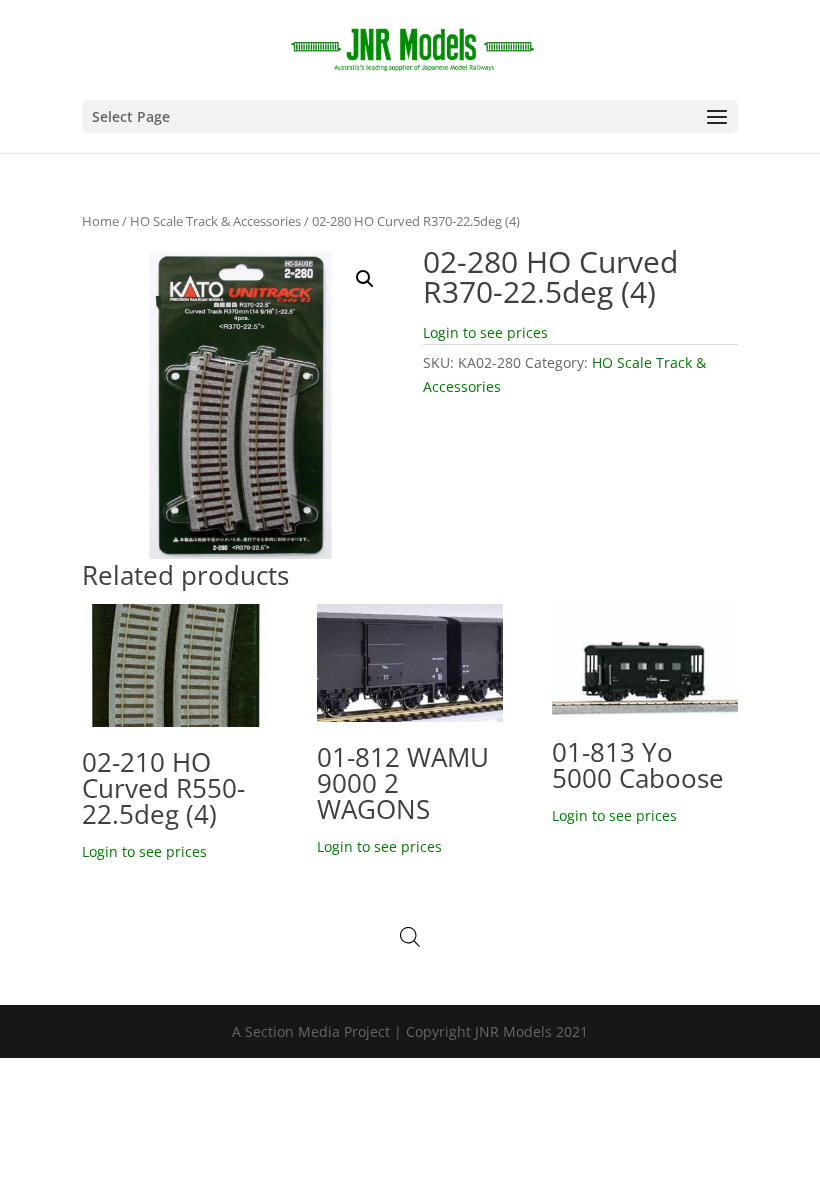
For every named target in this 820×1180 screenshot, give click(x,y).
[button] (365, 279)
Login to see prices (485, 332)
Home (100, 221)
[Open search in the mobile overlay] (410, 936)
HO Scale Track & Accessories (215, 221)
